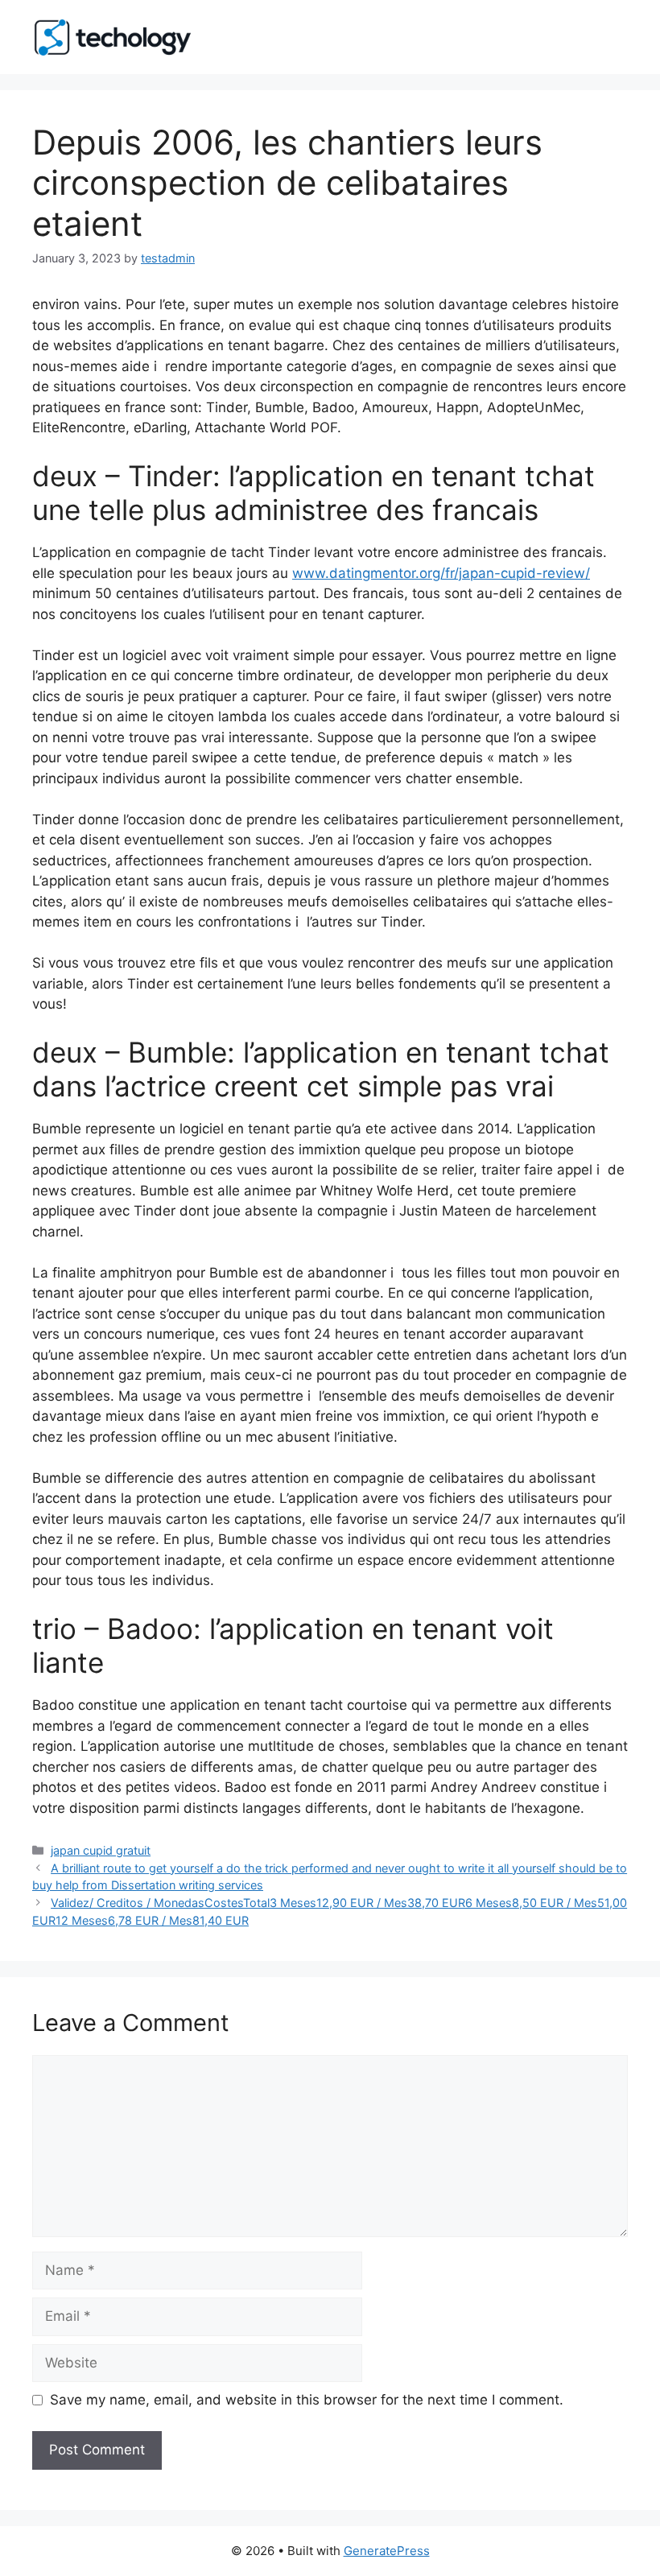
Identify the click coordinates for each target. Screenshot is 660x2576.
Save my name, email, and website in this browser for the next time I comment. (307, 2400)
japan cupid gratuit (101, 1850)
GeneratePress (387, 2551)
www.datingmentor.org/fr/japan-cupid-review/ (441, 573)
